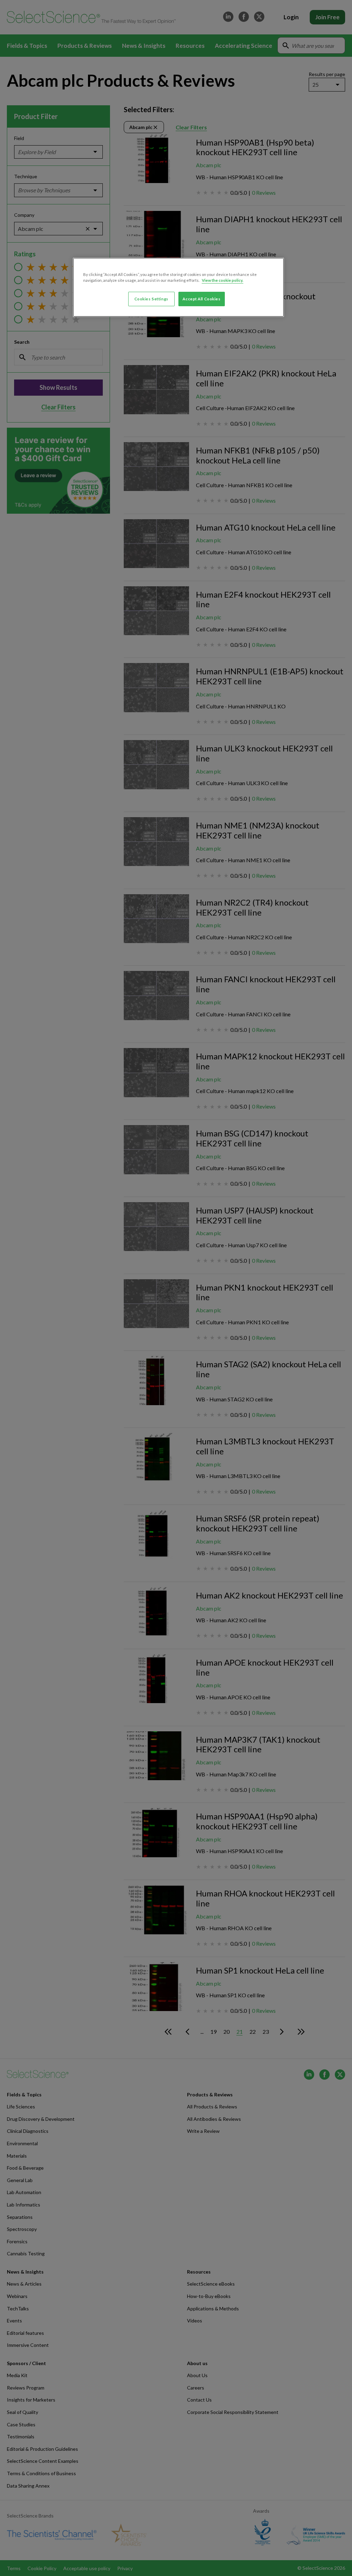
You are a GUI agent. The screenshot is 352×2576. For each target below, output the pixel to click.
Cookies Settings (151, 299)
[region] (178, 287)
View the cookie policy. (223, 280)
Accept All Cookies (201, 299)
